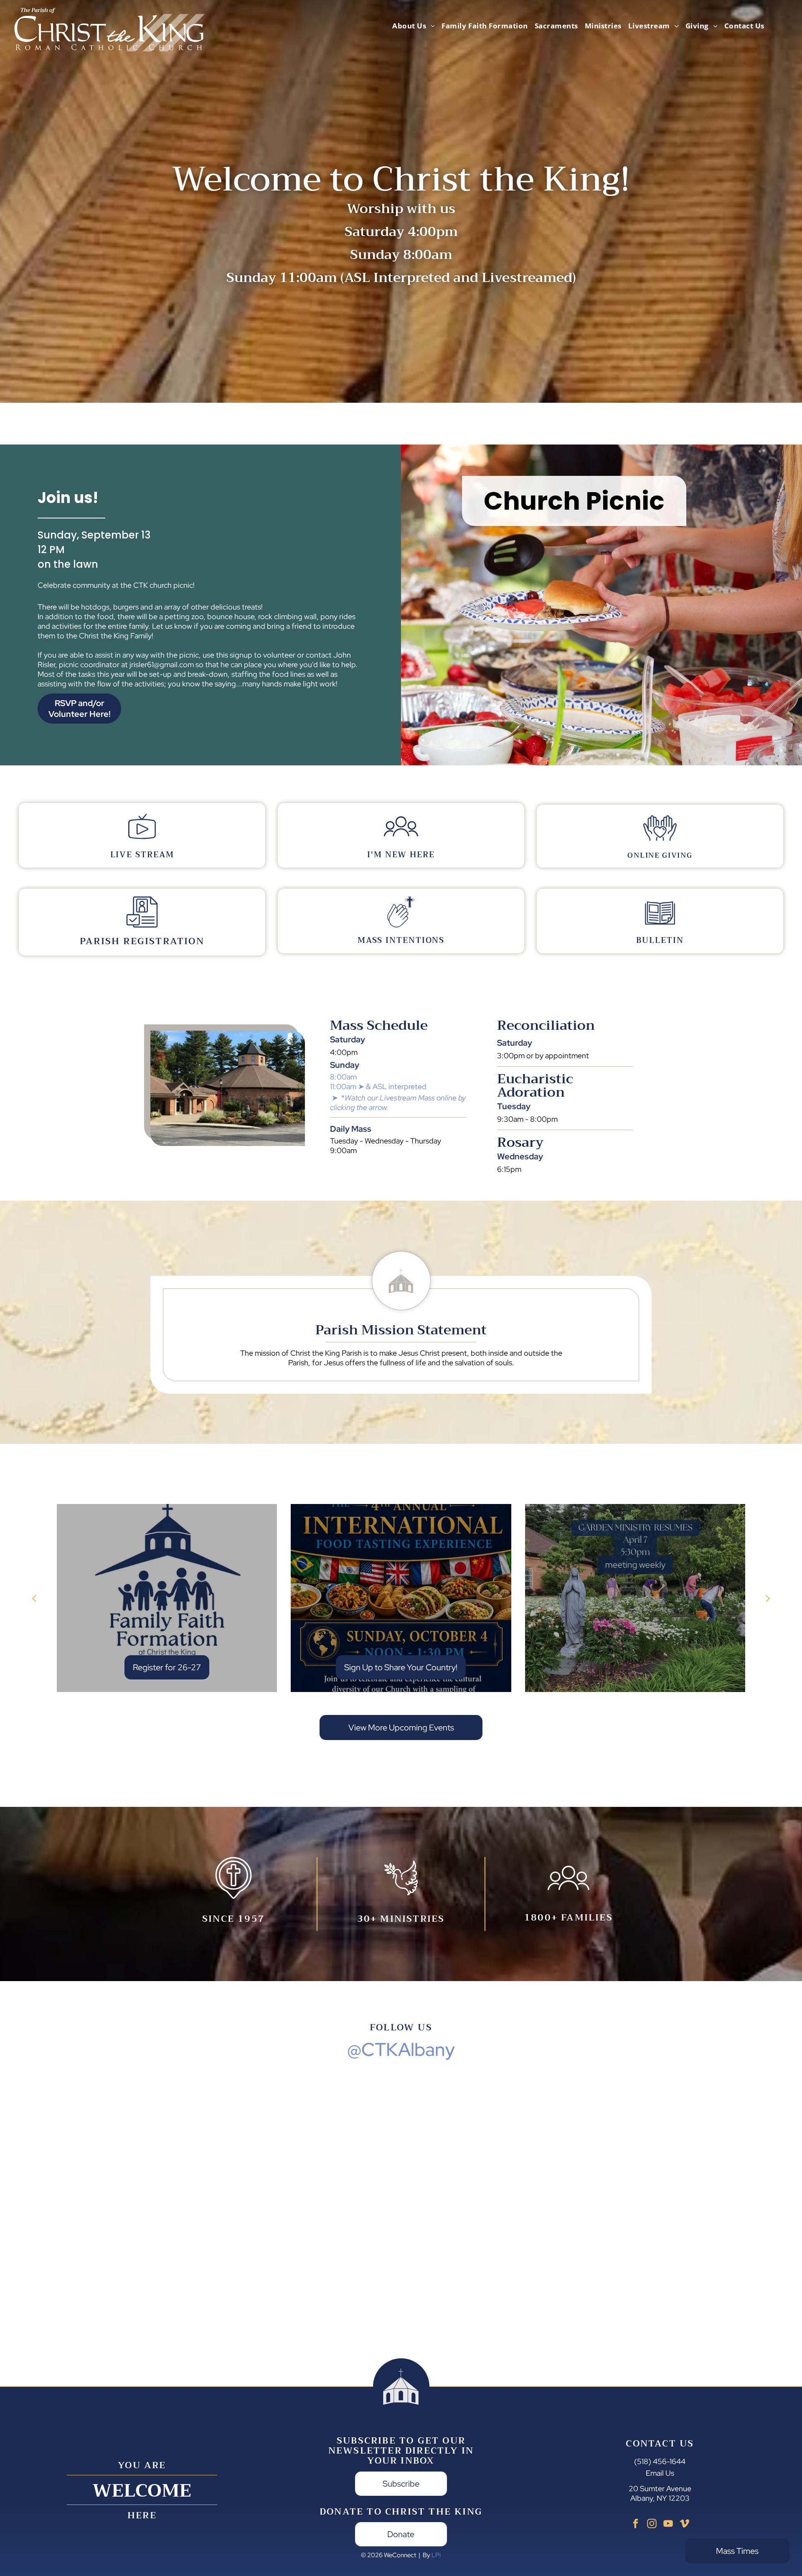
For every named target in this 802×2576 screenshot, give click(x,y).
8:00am (343, 1077)
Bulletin (660, 940)
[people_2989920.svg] (401, 841)
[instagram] (652, 2525)
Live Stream (142, 855)
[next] (768, 1598)
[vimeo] (684, 2525)
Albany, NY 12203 (660, 2498)
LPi (436, 2555)
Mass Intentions (401, 940)
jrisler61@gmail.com (162, 664)
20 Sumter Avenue (660, 2488)
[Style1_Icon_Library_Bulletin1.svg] (660, 926)
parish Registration (142, 941)
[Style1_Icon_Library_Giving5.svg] (660, 842)
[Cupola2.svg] (401, 1307)
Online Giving (660, 855)
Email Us (660, 2473)
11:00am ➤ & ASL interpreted (378, 1086)
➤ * (338, 1098)
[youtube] (668, 2525)
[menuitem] (414, 26)
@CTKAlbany (401, 2049)
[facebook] (636, 2525)
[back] (34, 1598)
